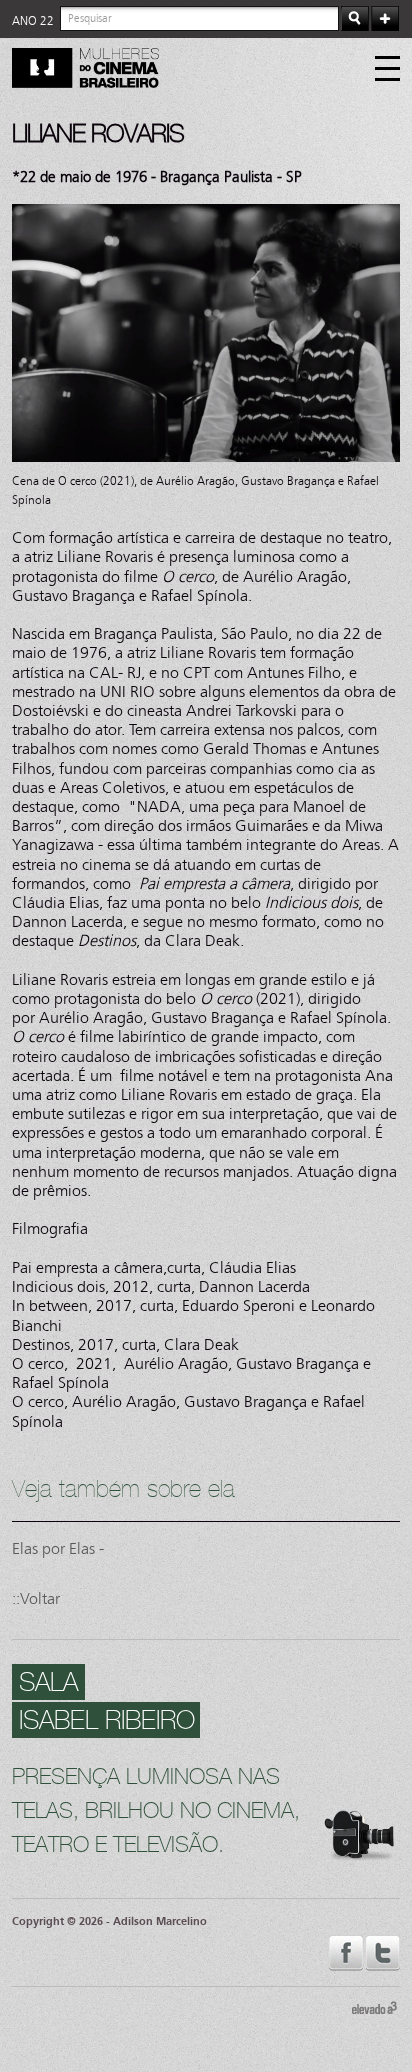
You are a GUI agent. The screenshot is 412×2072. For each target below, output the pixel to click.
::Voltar (36, 1598)
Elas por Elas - (58, 1548)
